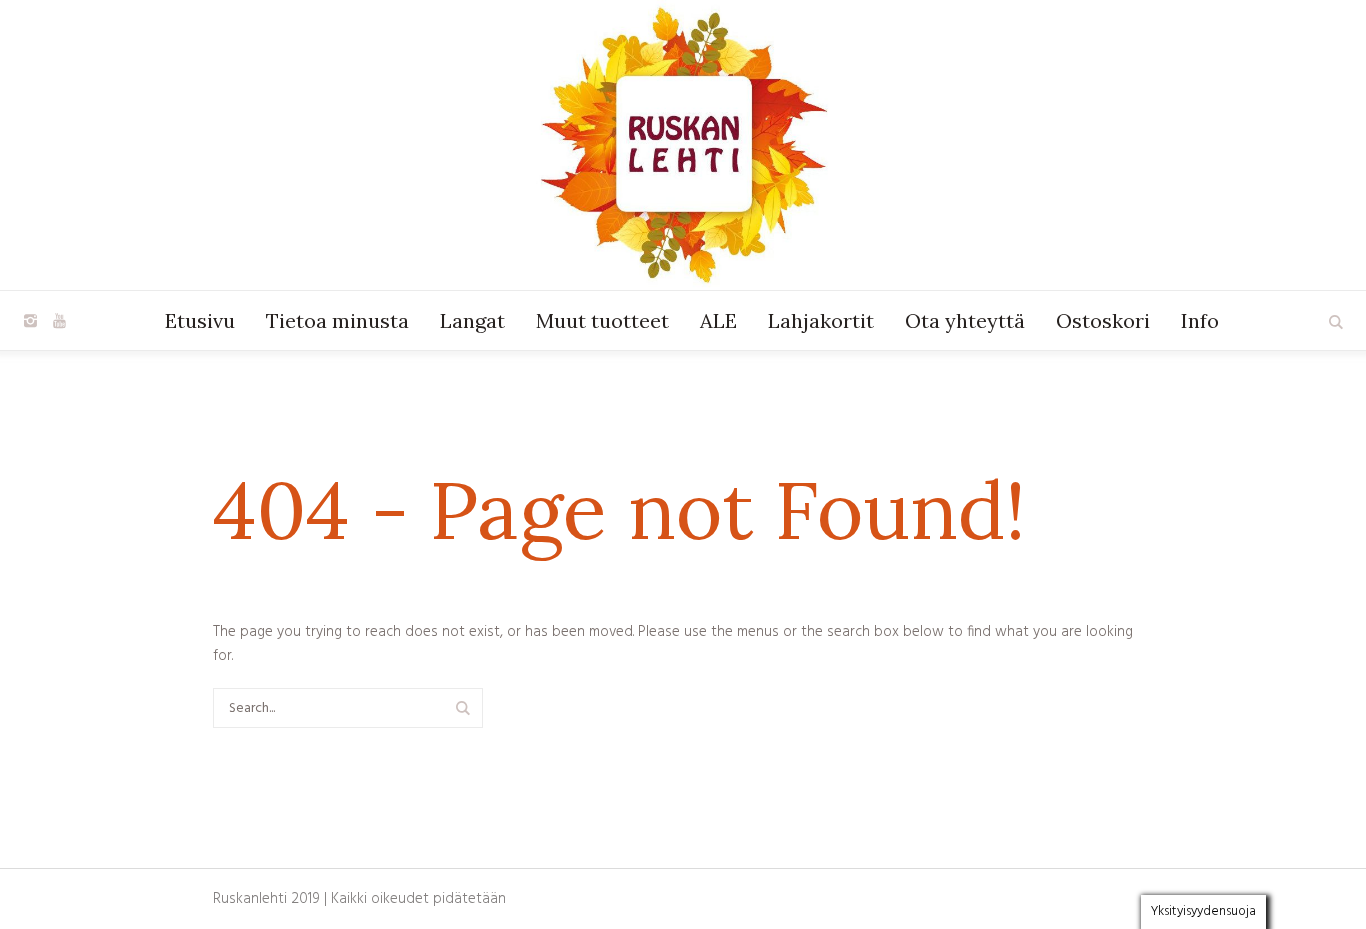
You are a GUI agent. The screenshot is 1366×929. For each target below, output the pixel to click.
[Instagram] (30, 321)
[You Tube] (59, 321)
